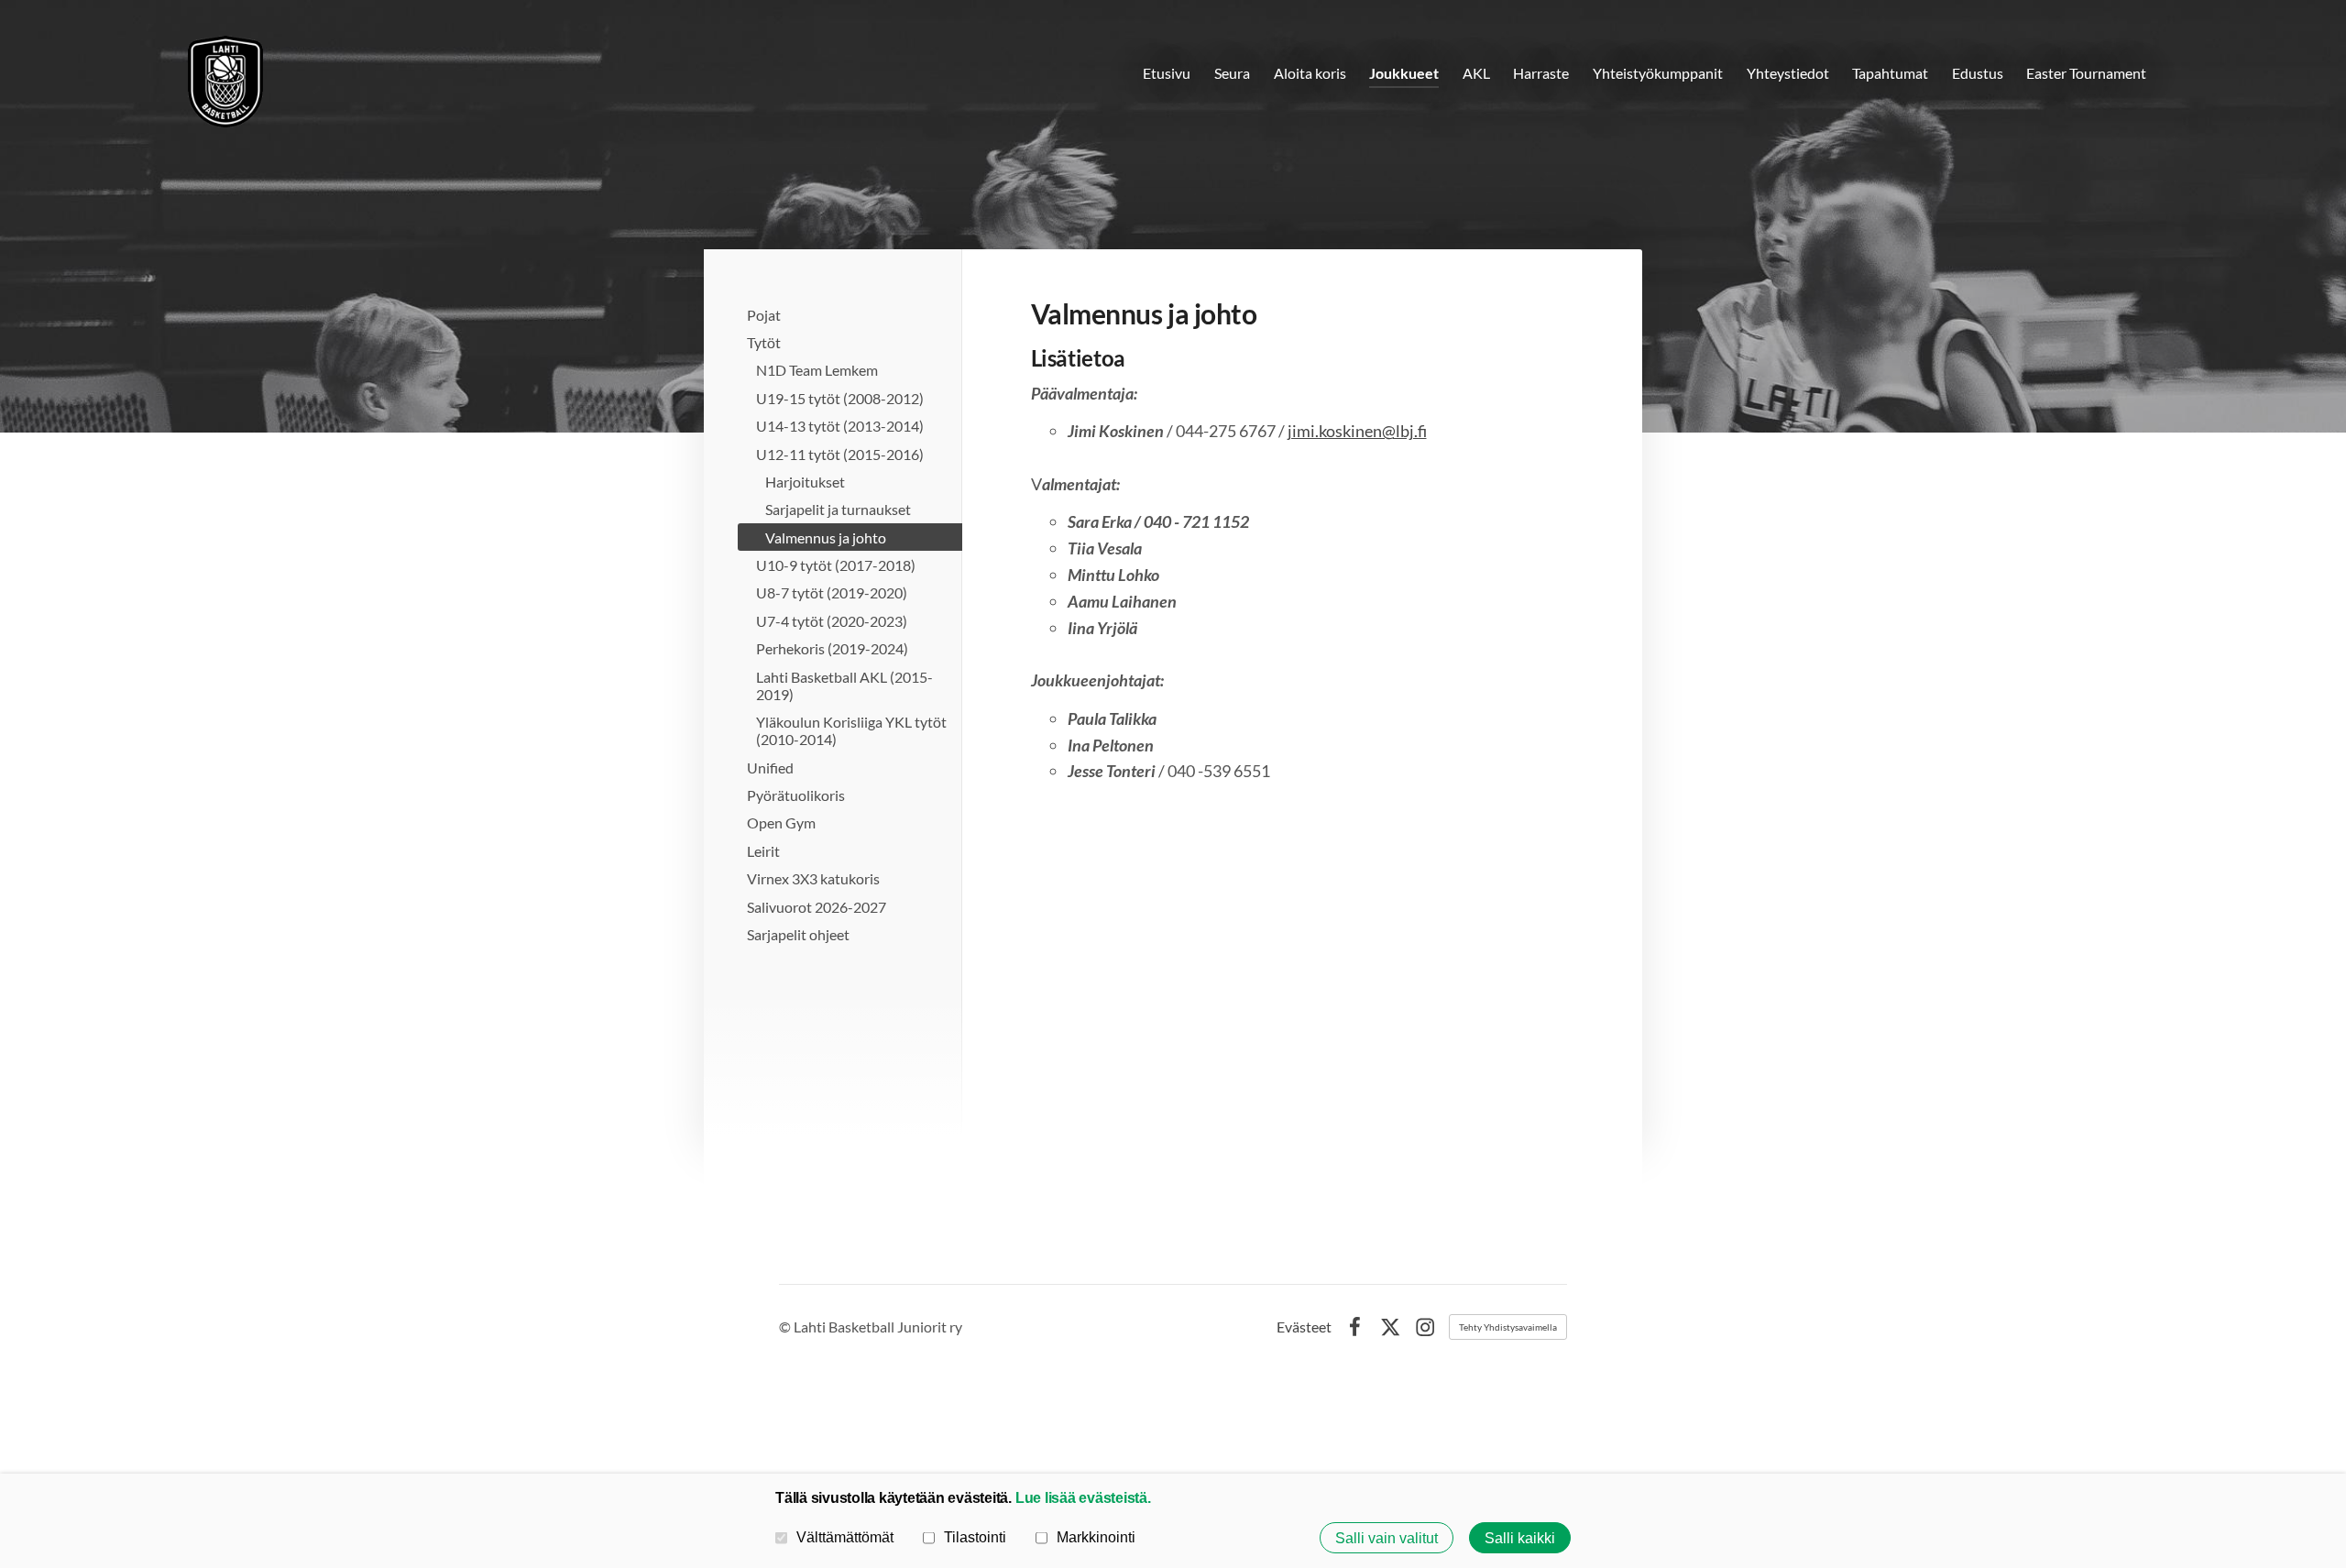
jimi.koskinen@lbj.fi (1357, 431)
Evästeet (1304, 1327)
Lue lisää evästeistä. (1083, 1497)
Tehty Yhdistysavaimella (1508, 1327)
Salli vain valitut (1387, 1538)
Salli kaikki (1520, 1538)
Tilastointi (975, 1537)
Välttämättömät (845, 1537)
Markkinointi (1096, 1537)
